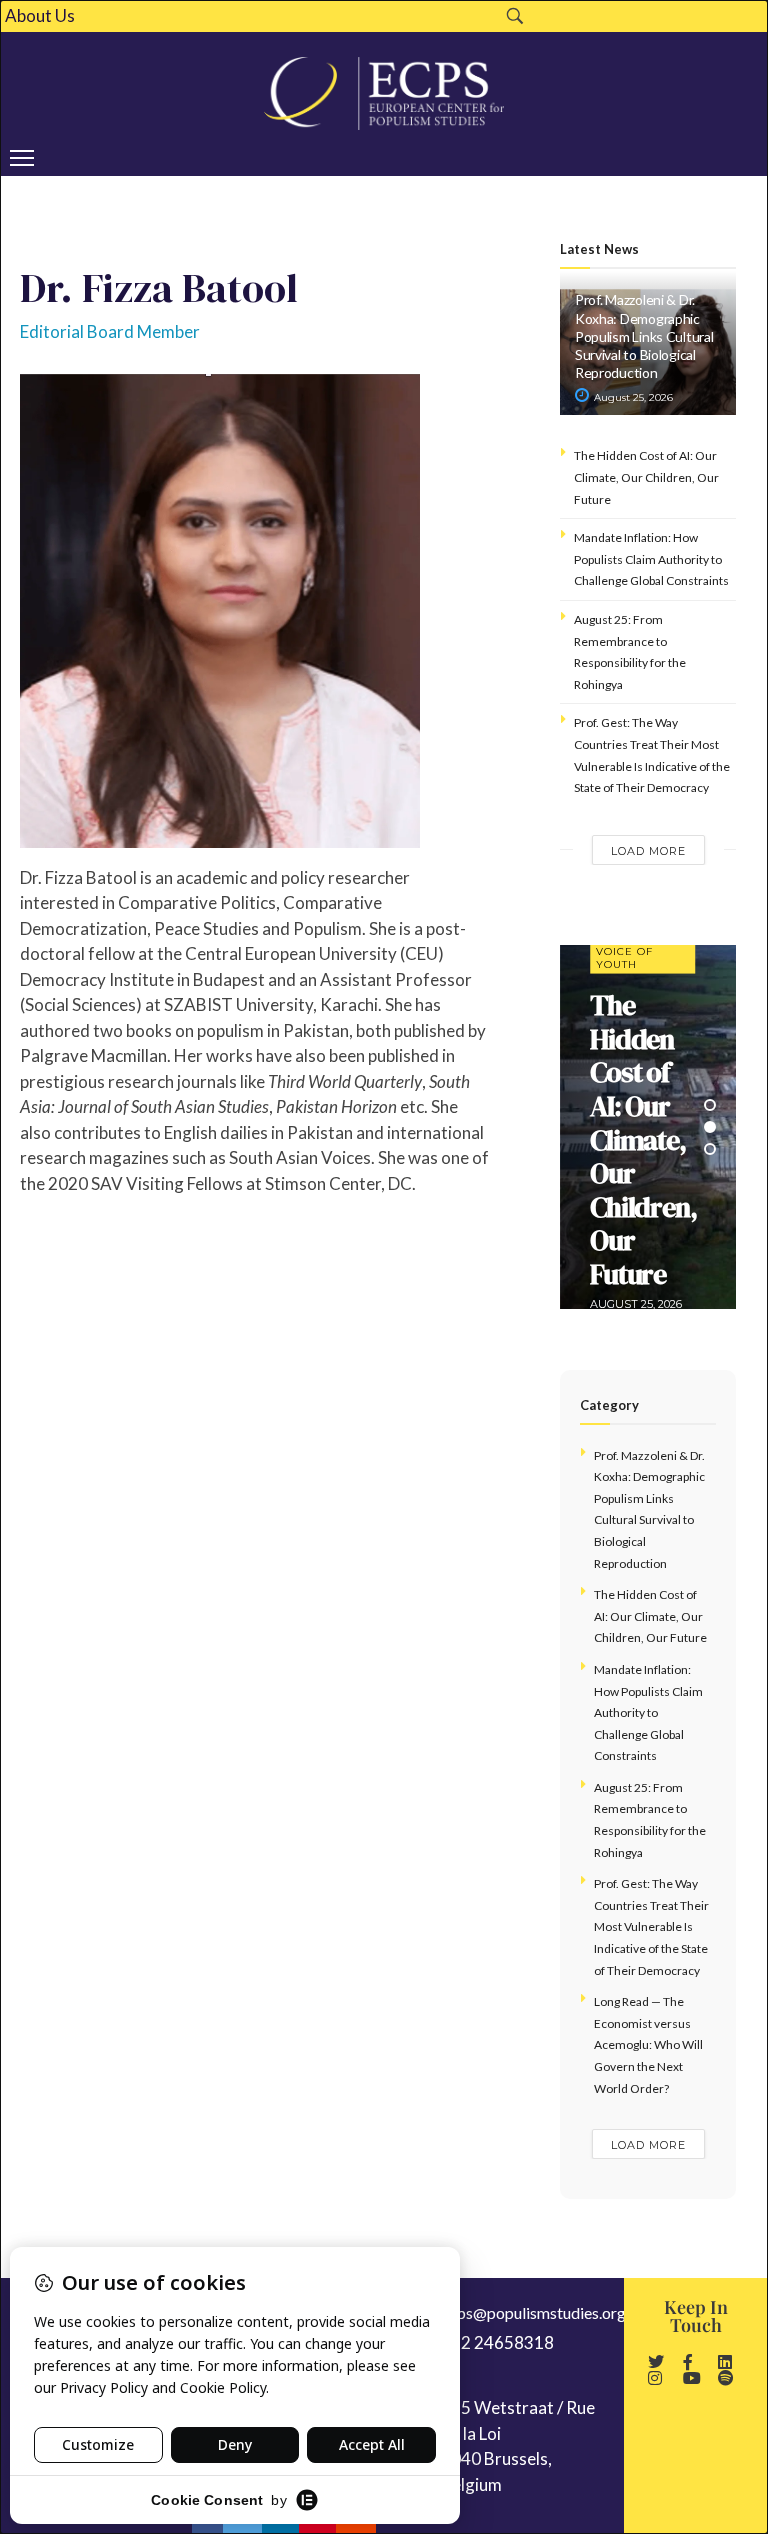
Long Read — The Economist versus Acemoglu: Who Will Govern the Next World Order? (648, 2044)
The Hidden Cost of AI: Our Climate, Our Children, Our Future (646, 477)
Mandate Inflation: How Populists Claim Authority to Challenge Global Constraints (651, 559)
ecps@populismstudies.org (533, 2312)
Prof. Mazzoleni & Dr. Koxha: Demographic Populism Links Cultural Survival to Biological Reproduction (644, 336)
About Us (40, 16)
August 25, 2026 (632, 397)
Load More (648, 851)
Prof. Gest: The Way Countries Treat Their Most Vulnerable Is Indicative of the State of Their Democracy (651, 1926)
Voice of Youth (624, 958)
